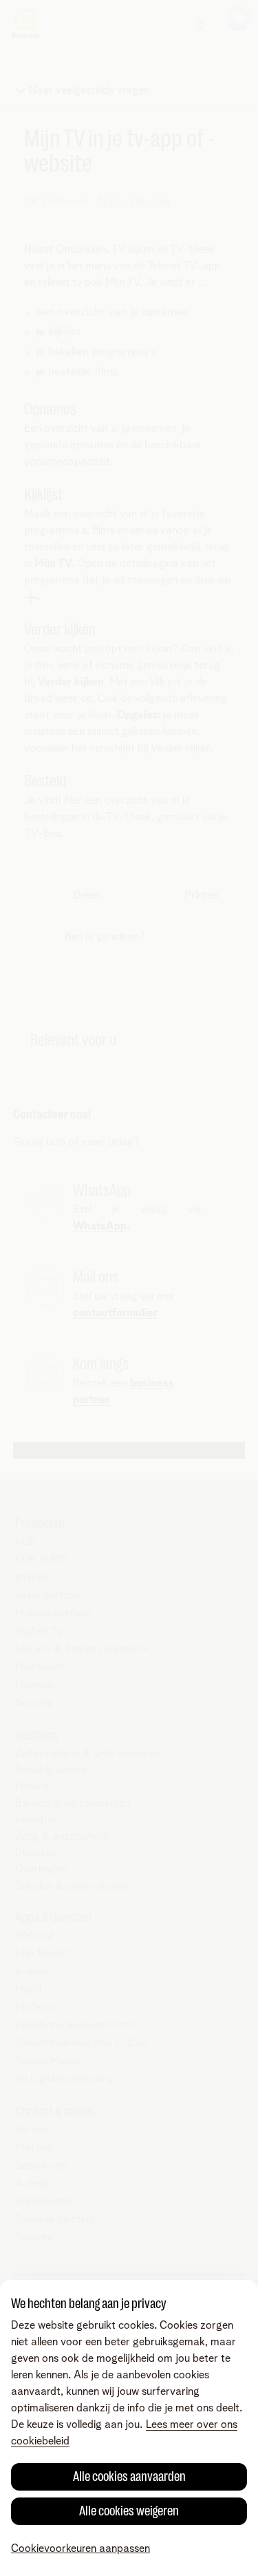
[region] (129, 2428)
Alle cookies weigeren (129, 2511)
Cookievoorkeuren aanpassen (80, 2548)
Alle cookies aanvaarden (129, 2476)
